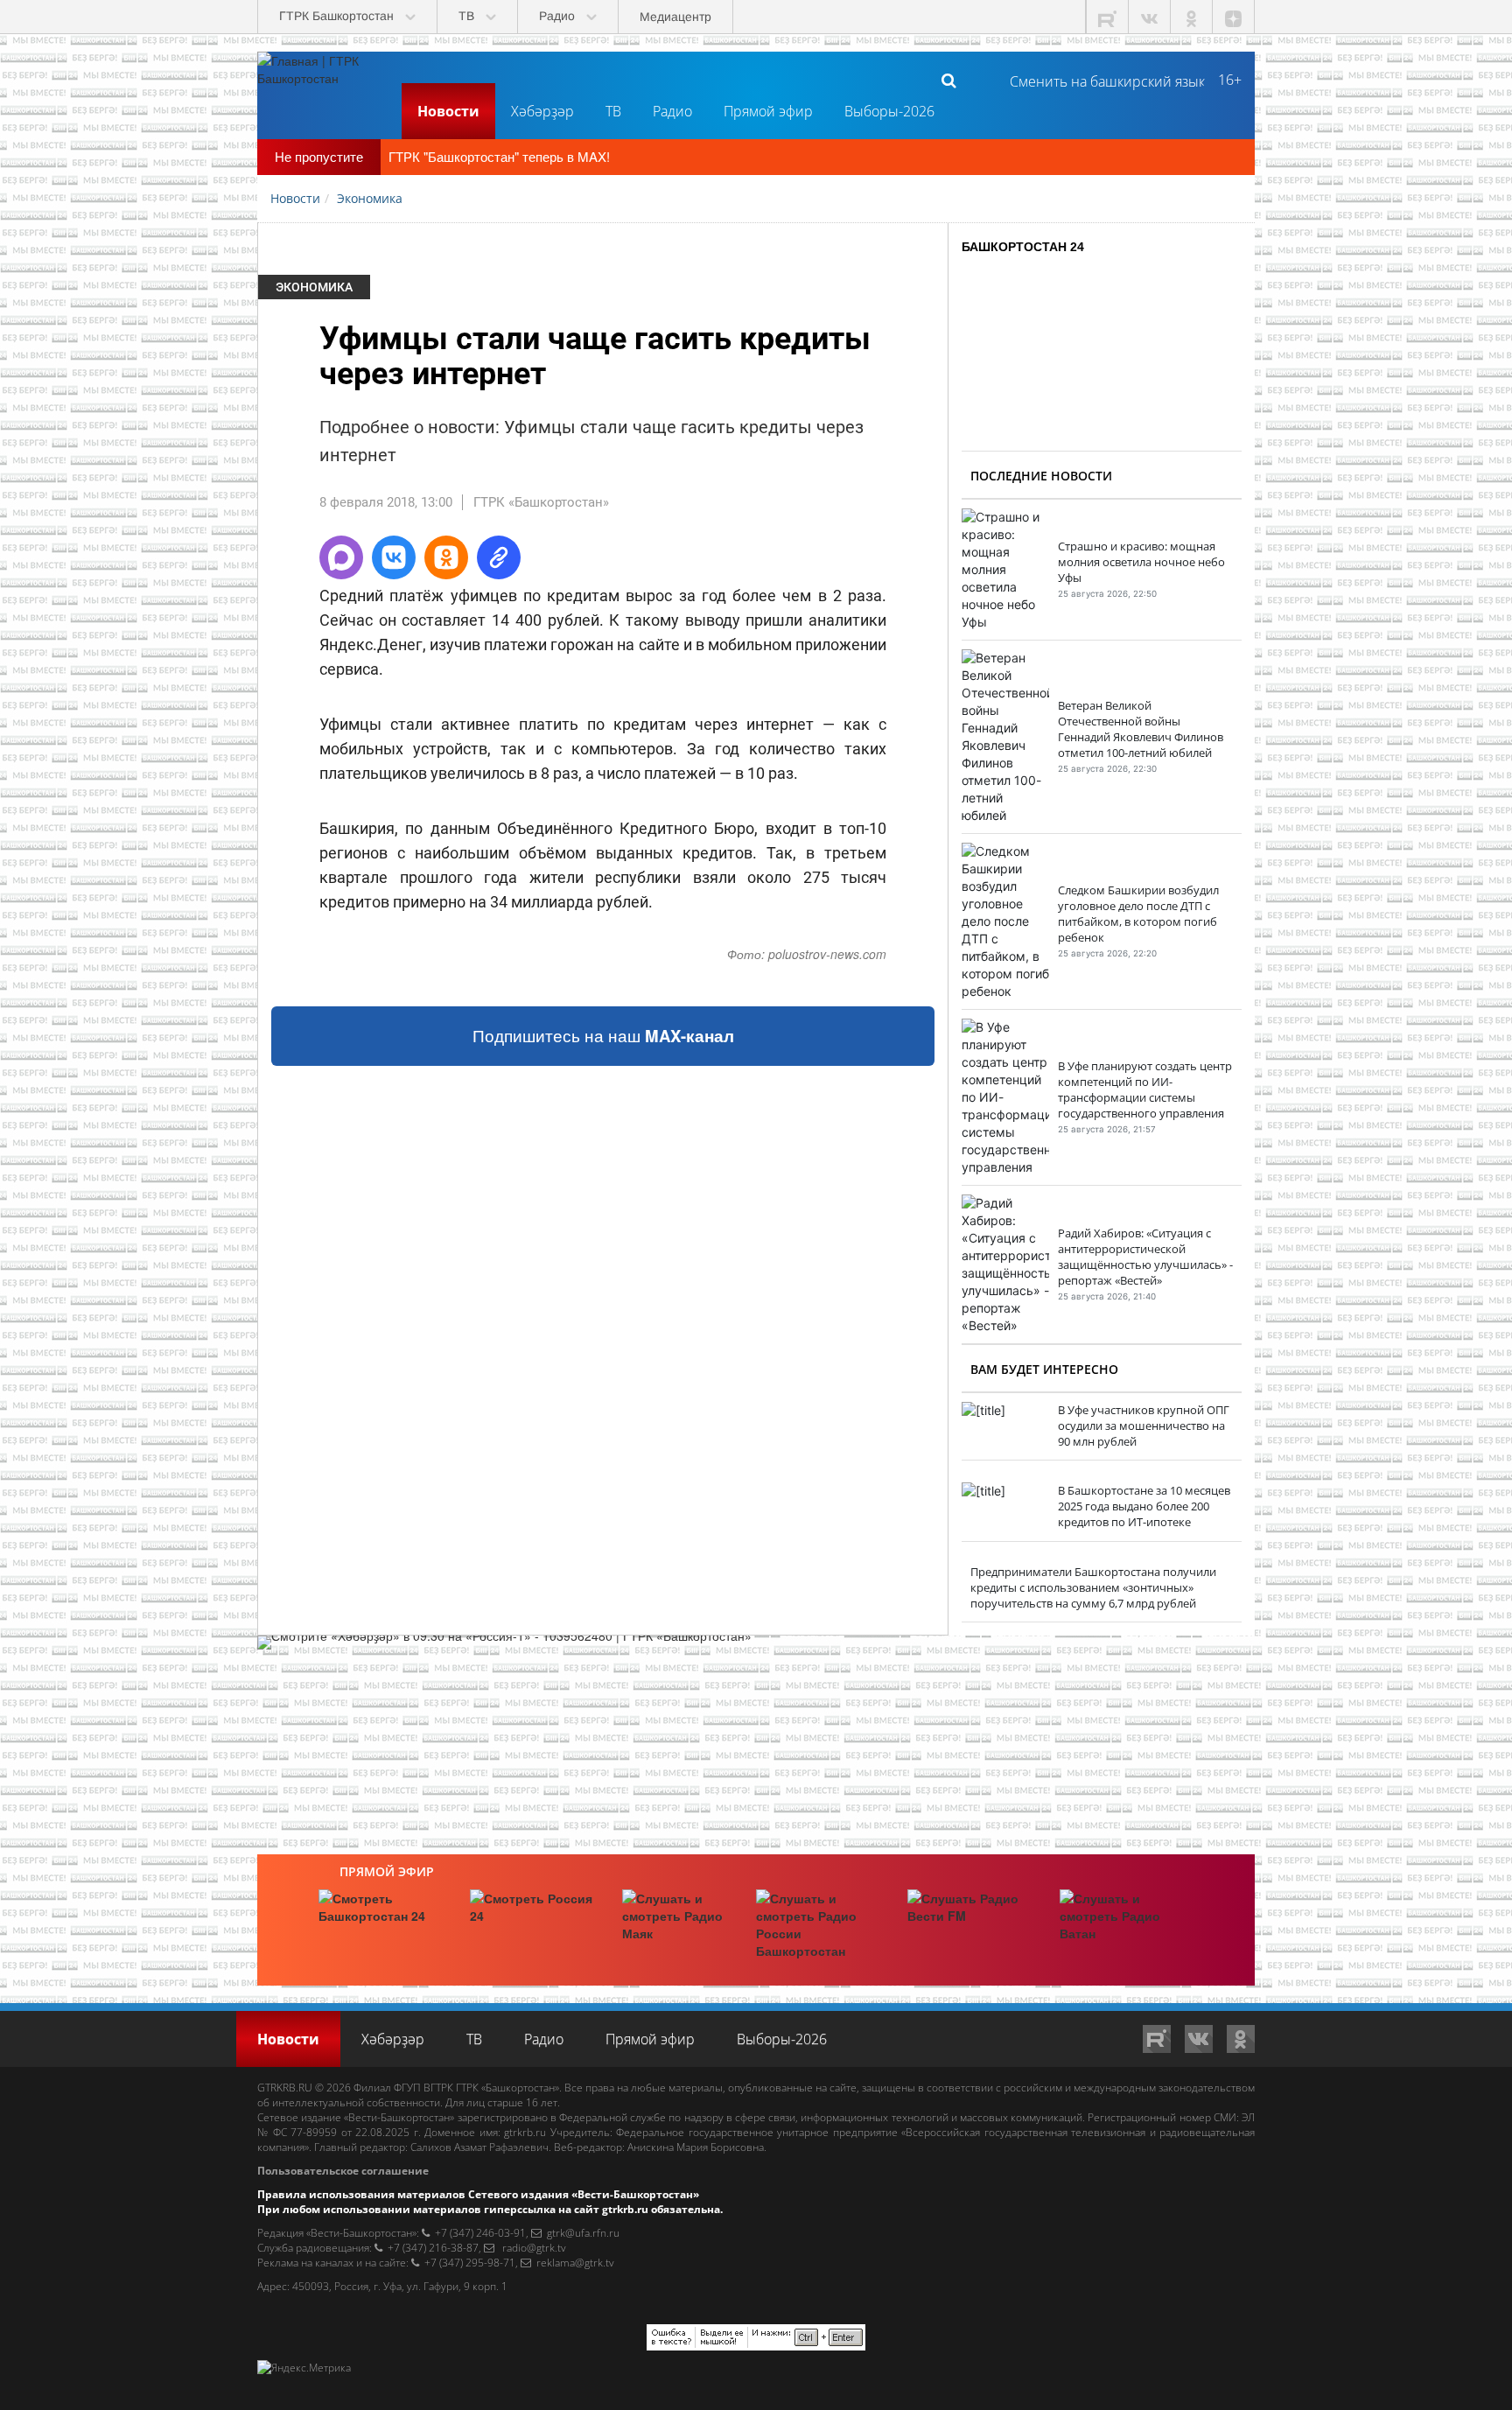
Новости (448, 111)
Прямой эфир (768, 111)
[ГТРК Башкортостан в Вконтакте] (1150, 17)
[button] (341, 557)
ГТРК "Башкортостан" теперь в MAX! (499, 156)
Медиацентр (675, 17)
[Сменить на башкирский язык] (1100, 80)
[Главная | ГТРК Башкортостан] (323, 80)
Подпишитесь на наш (603, 1036)
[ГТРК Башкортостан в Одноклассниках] (1192, 17)
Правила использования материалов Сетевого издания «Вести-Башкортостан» (478, 2194)
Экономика (314, 287)
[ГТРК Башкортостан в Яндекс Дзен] (1234, 17)
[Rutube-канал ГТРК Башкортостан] (1108, 17)
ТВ (613, 111)
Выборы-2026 (889, 111)
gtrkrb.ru (525, 2132)
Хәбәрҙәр (542, 111)
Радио (672, 111)
